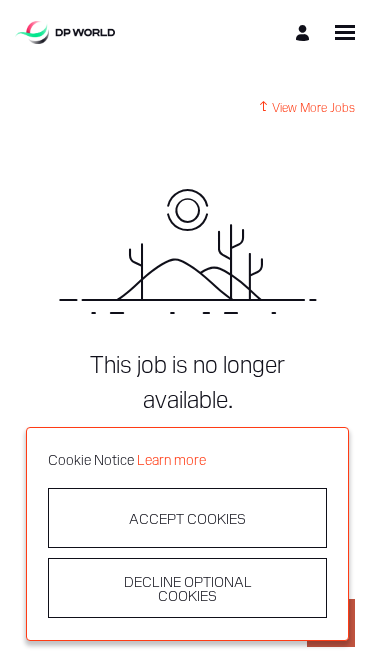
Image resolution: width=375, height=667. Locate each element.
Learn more (171, 459)
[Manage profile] (305, 32)
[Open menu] (345, 32)
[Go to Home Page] (65, 32)
